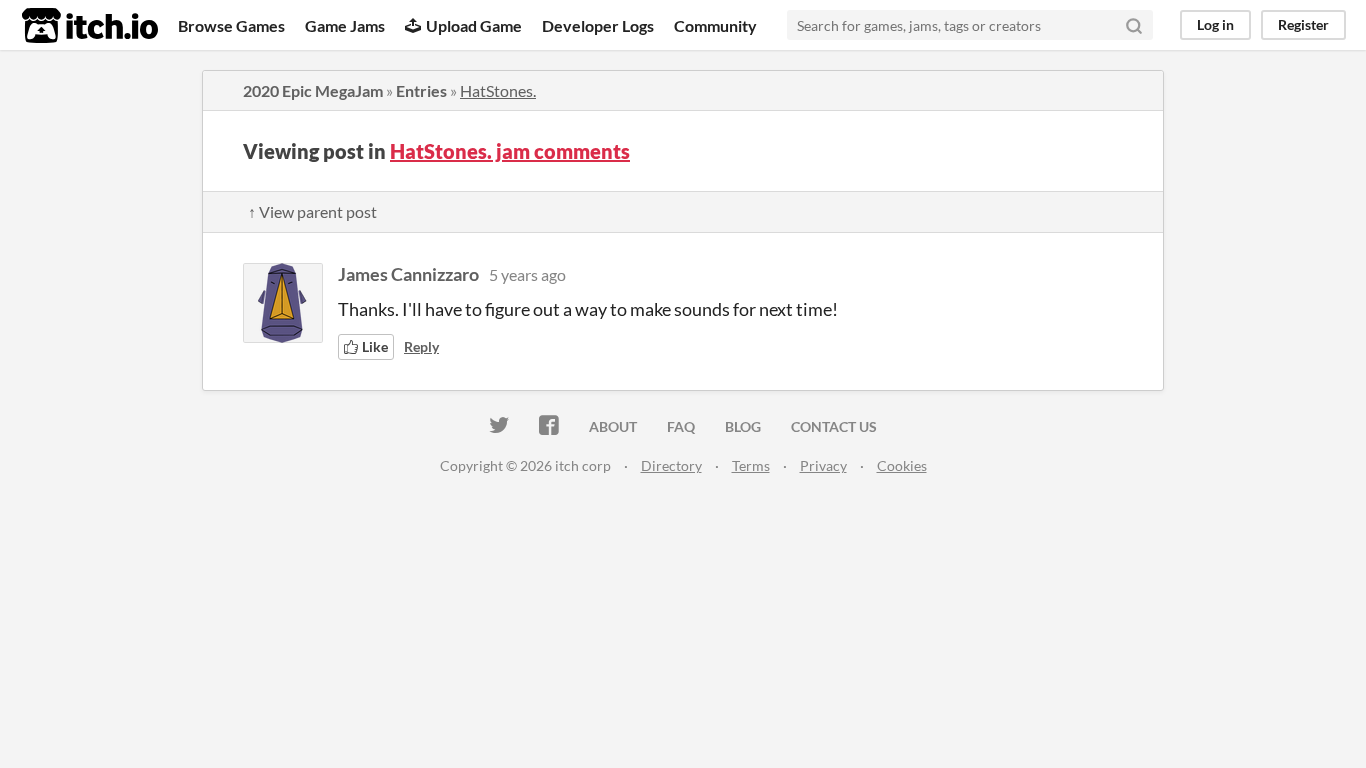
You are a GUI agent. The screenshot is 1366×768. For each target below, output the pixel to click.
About (613, 426)
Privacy (823, 465)
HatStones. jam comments (510, 151)
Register (1303, 24)
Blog (743, 426)
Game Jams (345, 25)
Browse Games (231, 25)
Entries (421, 90)
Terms (751, 465)
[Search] (1134, 25)
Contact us (834, 426)
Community (715, 25)
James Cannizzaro (408, 274)
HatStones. (498, 90)
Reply (421, 346)
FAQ (681, 426)
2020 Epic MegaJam (313, 90)
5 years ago (527, 274)
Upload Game (474, 25)
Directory (671, 465)
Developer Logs (598, 25)
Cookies (902, 465)
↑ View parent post (312, 211)
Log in (1215, 24)
